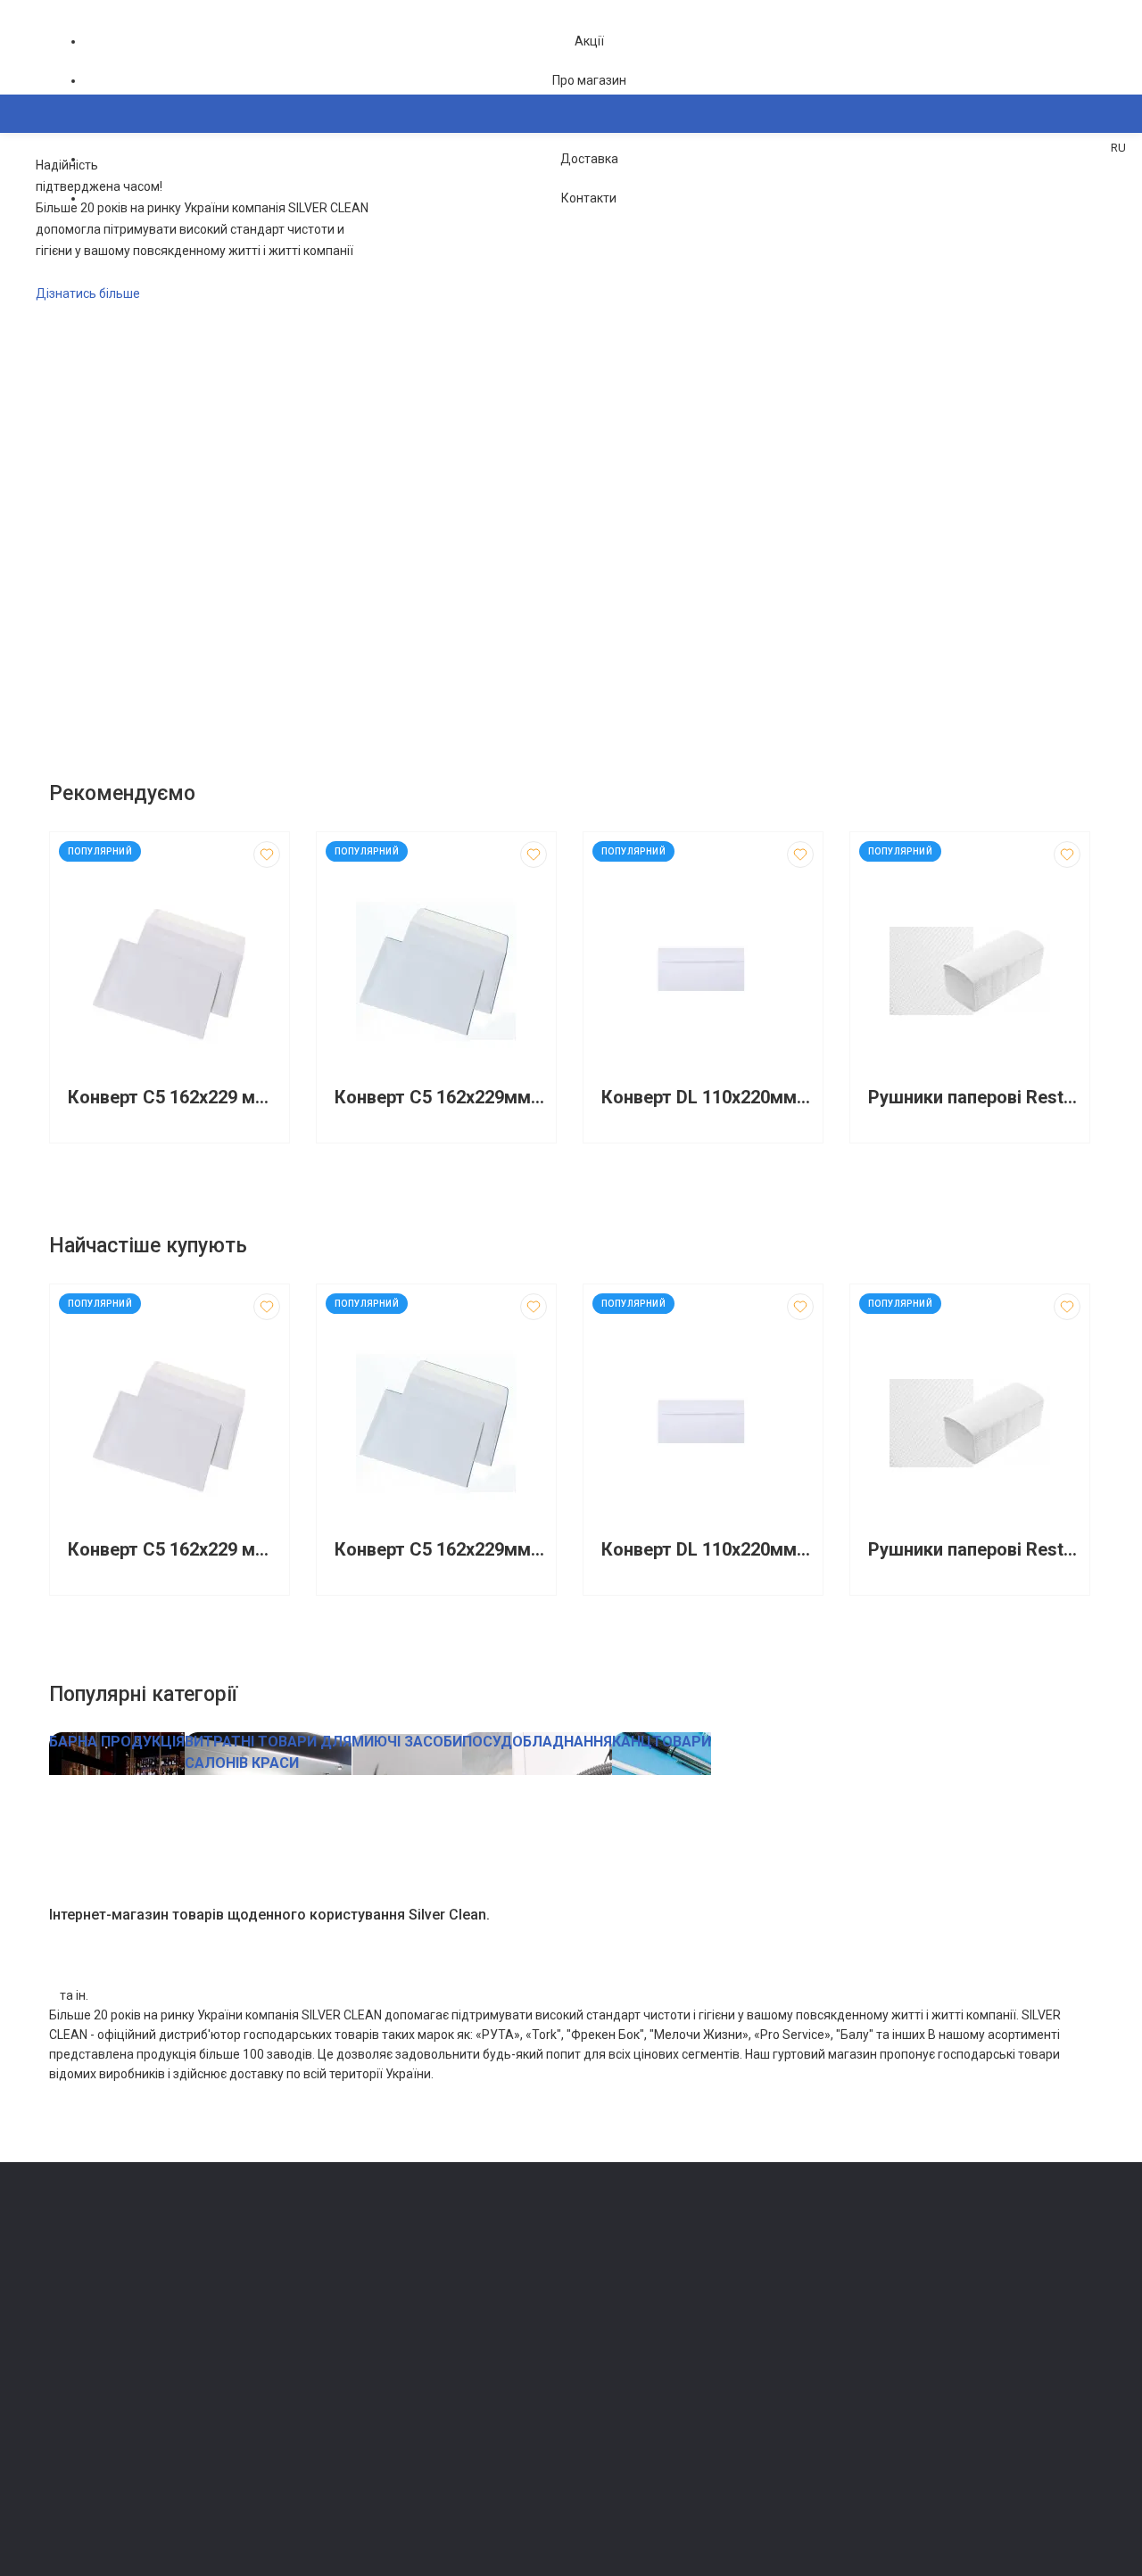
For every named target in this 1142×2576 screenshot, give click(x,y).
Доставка (589, 159)
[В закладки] (267, 855)
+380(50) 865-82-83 (120, 2248)
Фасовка (339, 2344)
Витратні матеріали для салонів (402, 2444)
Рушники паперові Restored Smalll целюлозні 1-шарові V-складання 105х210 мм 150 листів (974, 1098)
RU (1118, 148)
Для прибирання (360, 2319)
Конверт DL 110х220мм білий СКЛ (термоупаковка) (708, 1098)
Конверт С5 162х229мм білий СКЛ (441, 1098)
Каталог (90, 200)
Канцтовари (348, 2493)
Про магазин (589, 80)
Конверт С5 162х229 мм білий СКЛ (174, 1098)
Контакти (589, 198)
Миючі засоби (353, 2294)
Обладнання (348, 2469)
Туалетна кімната (362, 2269)
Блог (593, 2319)
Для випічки (348, 2394)
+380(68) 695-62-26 (120, 2273)
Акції (589, 41)
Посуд (332, 2369)
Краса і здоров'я (361, 2419)
